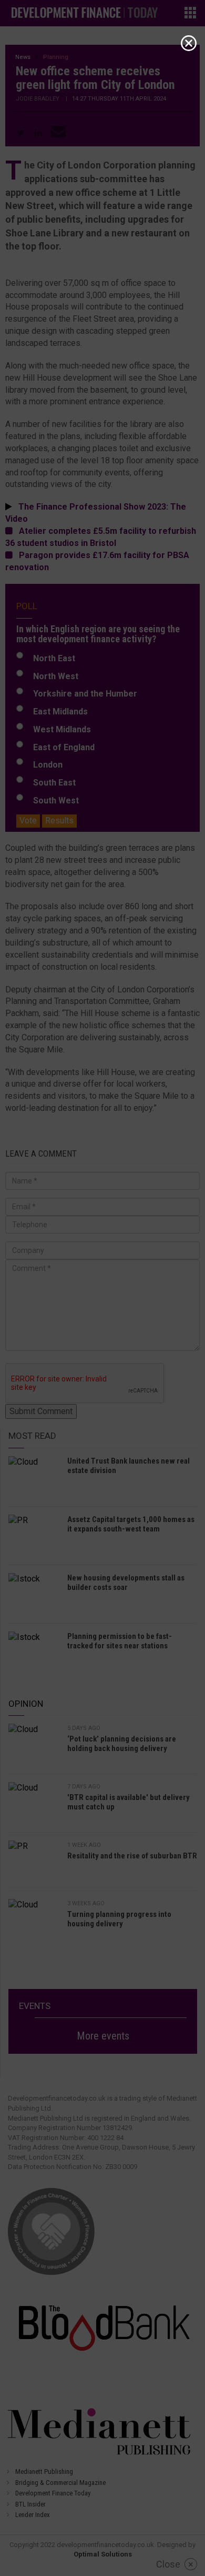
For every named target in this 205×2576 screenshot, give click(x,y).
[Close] (189, 43)
